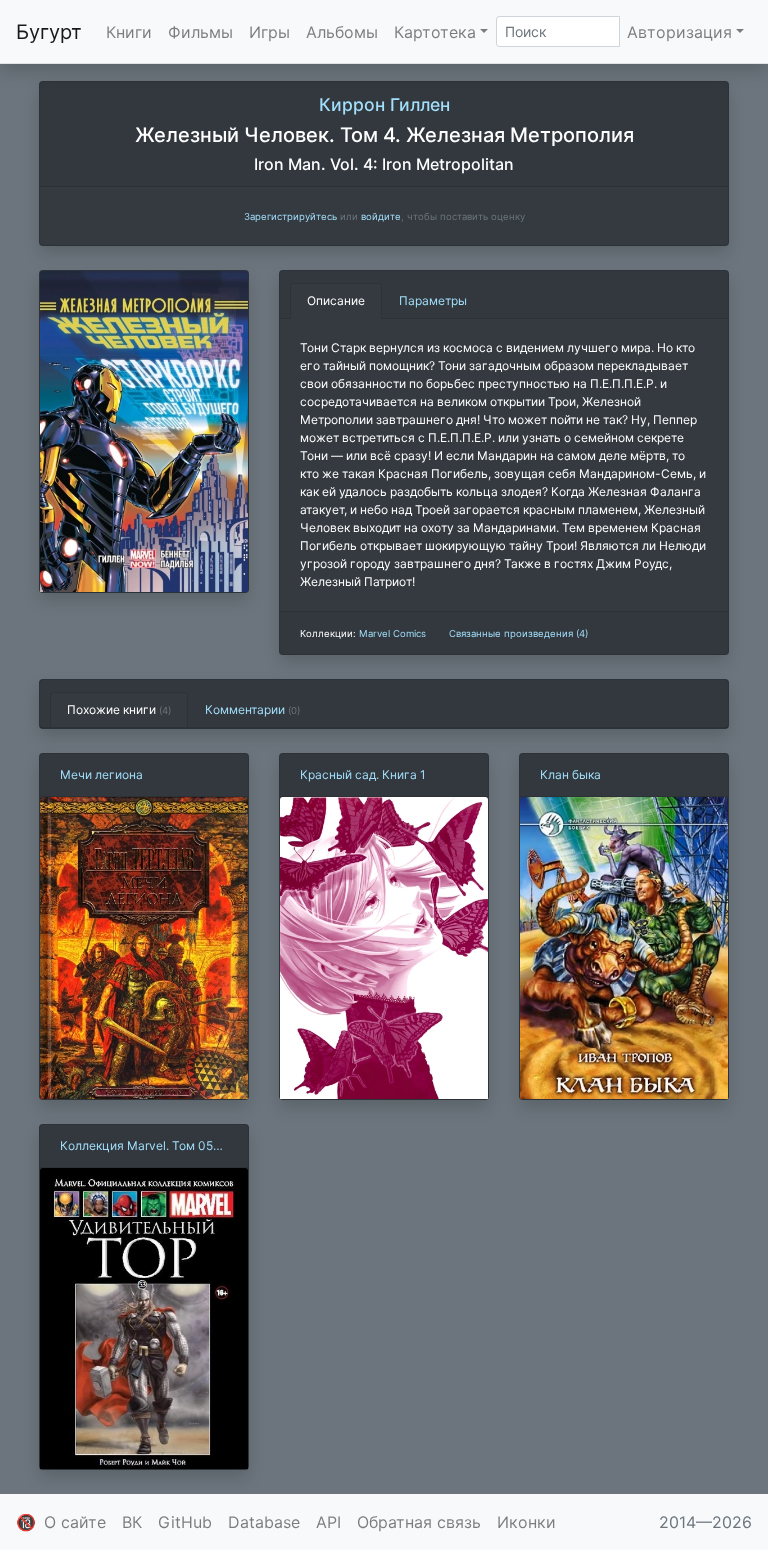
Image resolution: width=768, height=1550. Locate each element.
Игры (269, 32)
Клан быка (570, 774)
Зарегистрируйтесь (290, 216)
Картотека (435, 32)
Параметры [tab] (433, 300)
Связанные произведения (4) (518, 633)
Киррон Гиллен (384, 104)
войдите (381, 216)
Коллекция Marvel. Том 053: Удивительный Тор (142, 1146)
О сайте (75, 1522)
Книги (129, 32)
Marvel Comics (392, 633)
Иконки (526, 1522)
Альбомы (342, 32)
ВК (132, 1522)
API (328, 1522)
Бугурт (49, 32)
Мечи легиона (101, 774)
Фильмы (200, 32)
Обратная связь (419, 1522)
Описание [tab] (336, 300)
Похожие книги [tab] (119, 709)
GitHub (185, 1522)
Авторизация (679, 32)
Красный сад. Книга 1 (363, 774)
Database (264, 1522)
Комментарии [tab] (252, 709)
